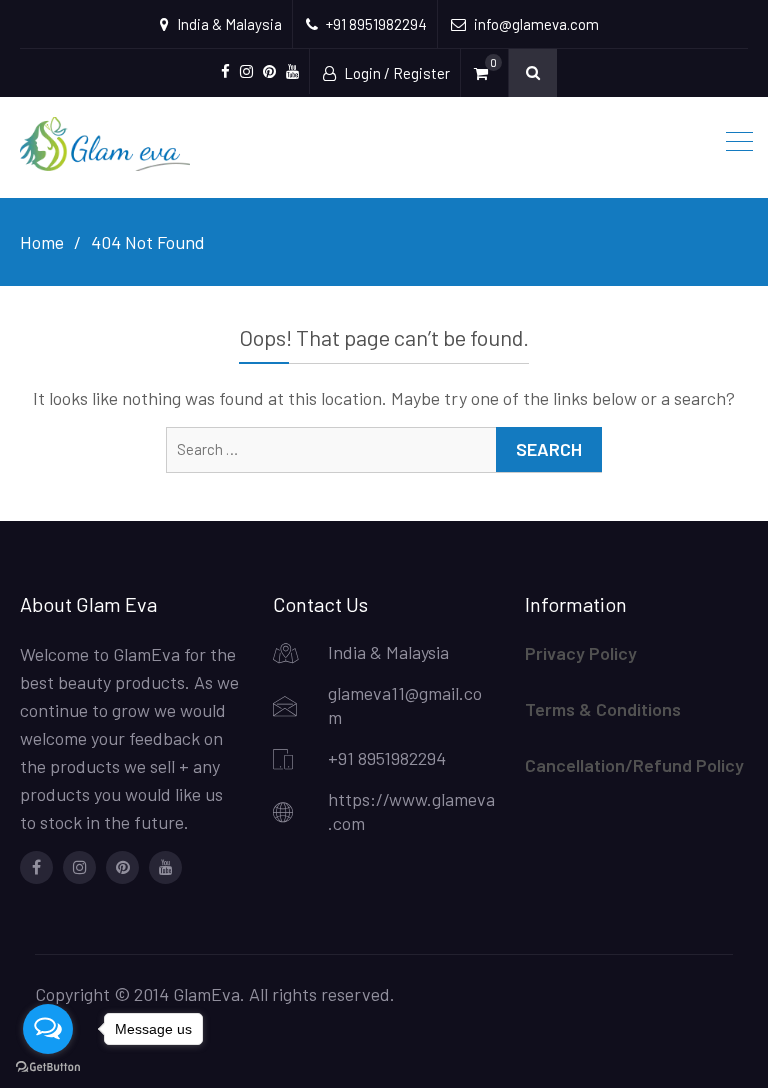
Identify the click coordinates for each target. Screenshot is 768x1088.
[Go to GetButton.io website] (48, 1067)
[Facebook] (36, 867)
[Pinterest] (122, 867)
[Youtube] (165, 867)
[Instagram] (79, 867)
